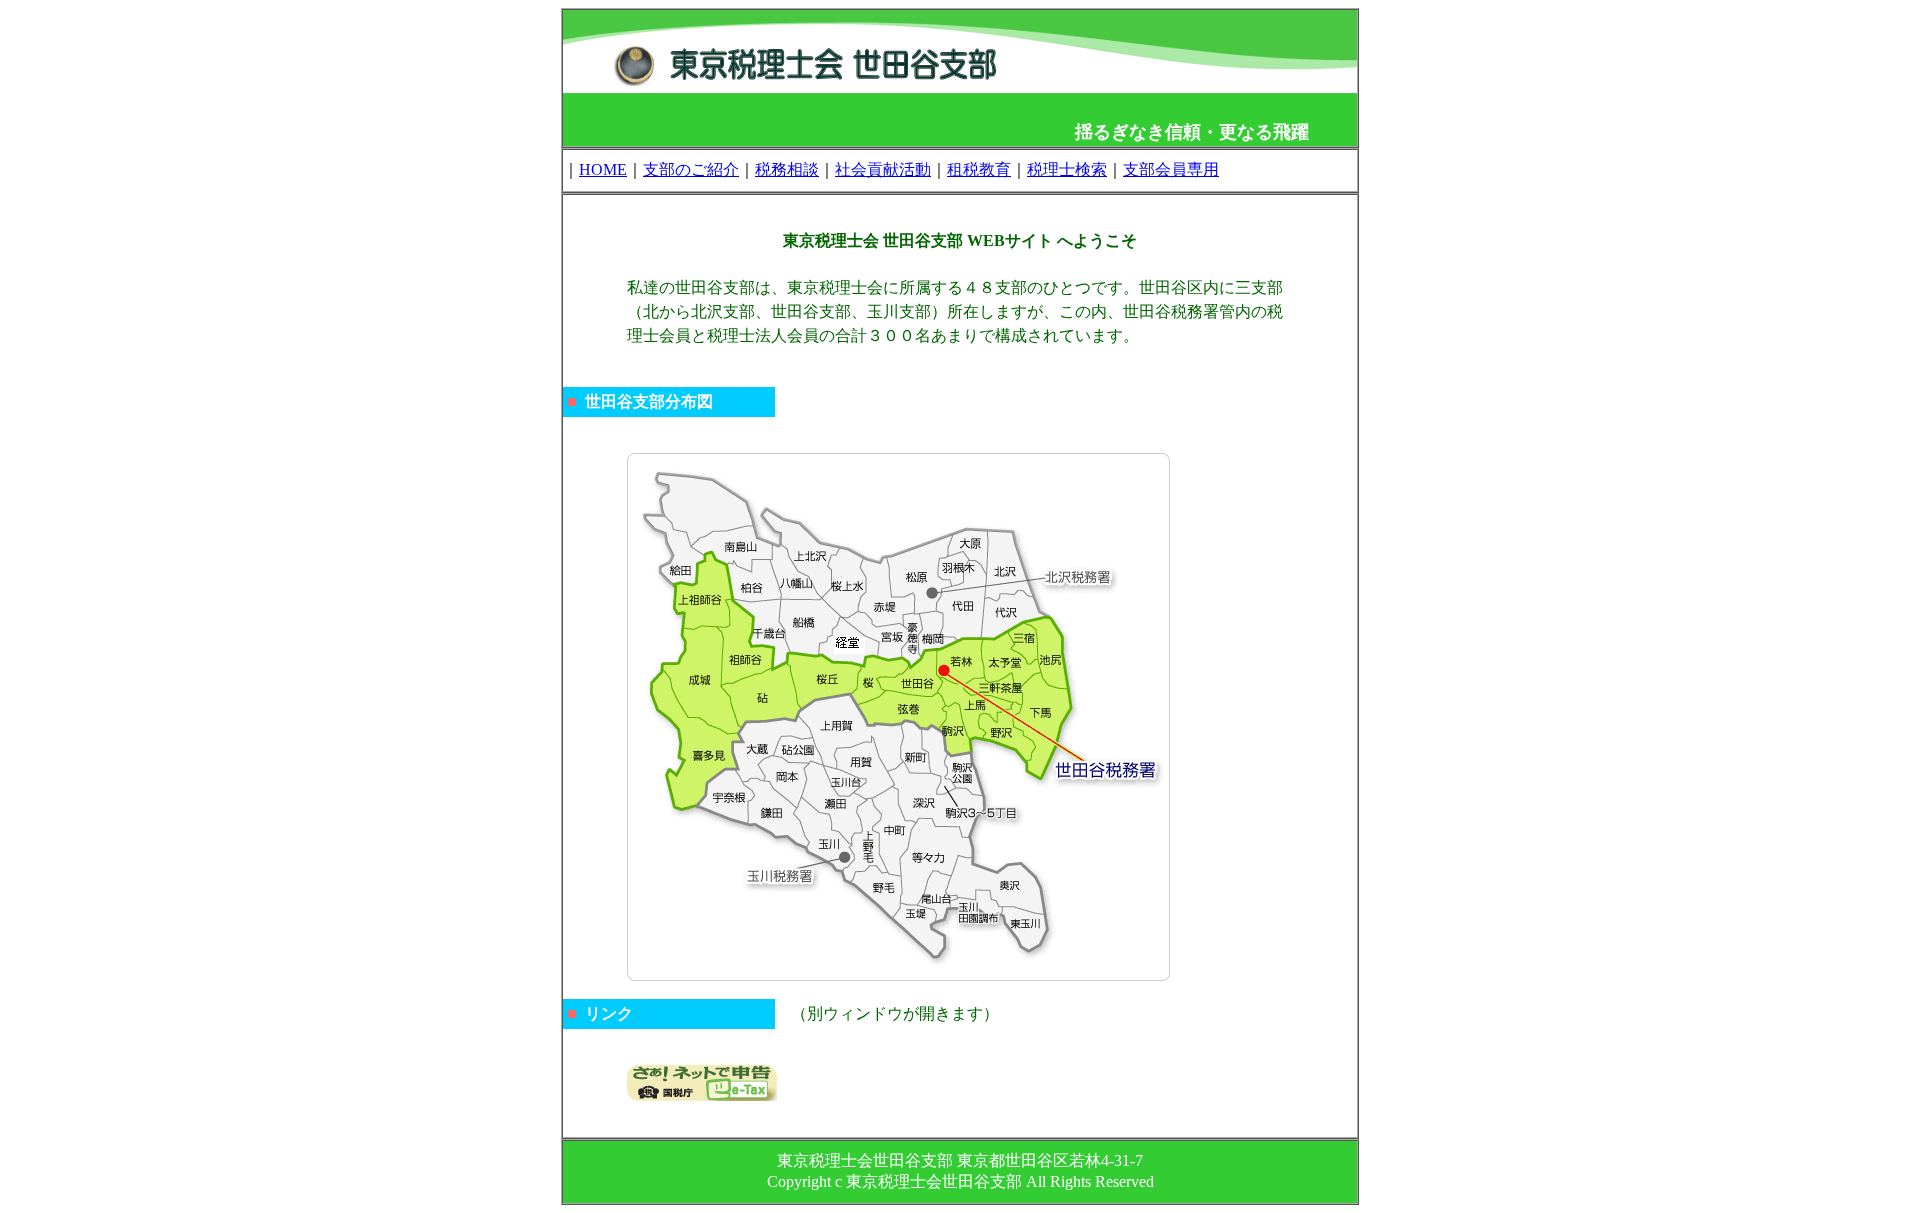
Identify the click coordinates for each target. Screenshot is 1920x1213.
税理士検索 (1067, 169)
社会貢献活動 (883, 169)
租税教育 (979, 169)
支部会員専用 (1171, 169)
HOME (603, 169)
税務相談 (787, 169)
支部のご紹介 (691, 169)
